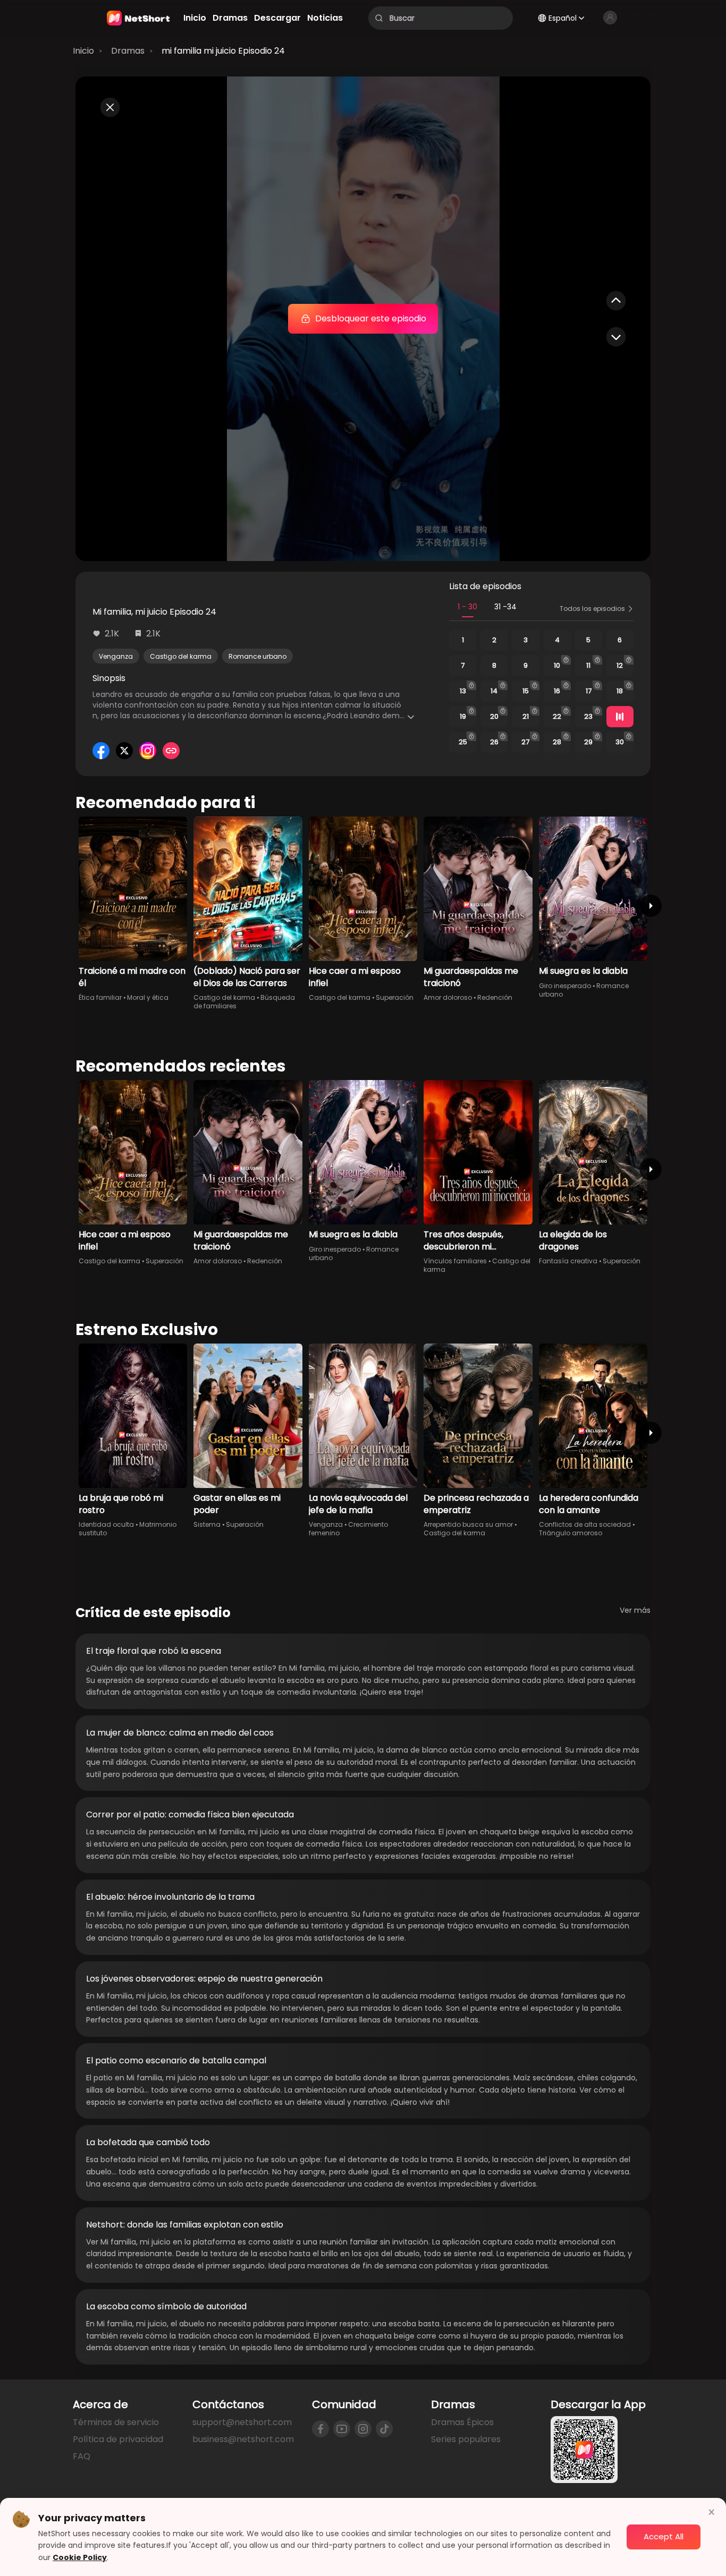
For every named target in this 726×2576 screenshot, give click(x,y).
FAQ (82, 2456)
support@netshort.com (242, 2422)
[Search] (379, 18)
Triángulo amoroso (571, 1533)
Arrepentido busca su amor (468, 1524)
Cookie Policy (80, 2557)
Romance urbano (258, 656)
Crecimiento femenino (348, 1529)
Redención (495, 997)
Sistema (207, 1524)
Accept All (664, 2536)
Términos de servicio (116, 2422)
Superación (395, 997)
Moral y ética (148, 997)
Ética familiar (100, 997)
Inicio (83, 51)
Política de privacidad (118, 2439)
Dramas (128, 51)
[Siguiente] (651, 906)
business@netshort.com (243, 2439)
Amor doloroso (448, 997)
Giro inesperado (565, 986)
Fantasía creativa (568, 1261)
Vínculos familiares (455, 1261)
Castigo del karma (181, 656)
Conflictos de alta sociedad (585, 1524)
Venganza (116, 656)
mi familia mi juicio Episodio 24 (223, 51)
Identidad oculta (106, 1524)
